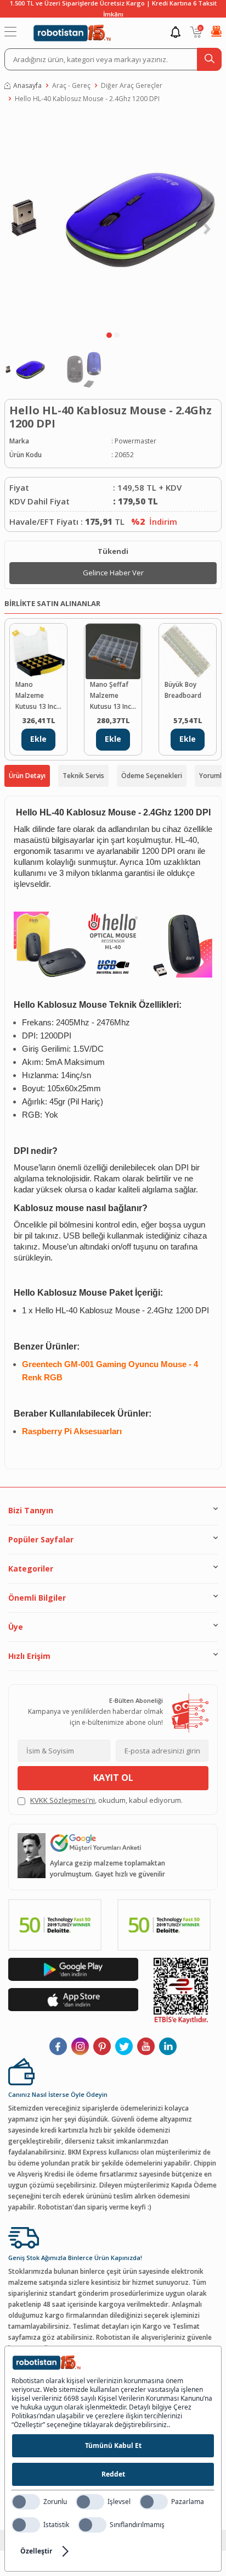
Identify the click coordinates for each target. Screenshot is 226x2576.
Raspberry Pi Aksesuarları (72, 1431)
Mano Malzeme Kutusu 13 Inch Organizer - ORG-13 (38, 696)
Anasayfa (27, 85)
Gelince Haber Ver (113, 573)
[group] (113, 220)
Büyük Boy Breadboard (183, 690)
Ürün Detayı (27, 776)
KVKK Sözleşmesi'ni (63, 1800)
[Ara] (209, 59)
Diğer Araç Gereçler (132, 85)
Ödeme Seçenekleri (152, 776)
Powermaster (135, 441)
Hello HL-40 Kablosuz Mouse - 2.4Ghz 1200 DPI (87, 99)
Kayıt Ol (113, 1778)
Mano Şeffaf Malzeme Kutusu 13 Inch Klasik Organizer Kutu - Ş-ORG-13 (112, 696)
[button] (109, 335)
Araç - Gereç (71, 85)
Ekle (38, 739)
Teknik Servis (83, 776)
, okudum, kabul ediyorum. (106, 1800)
